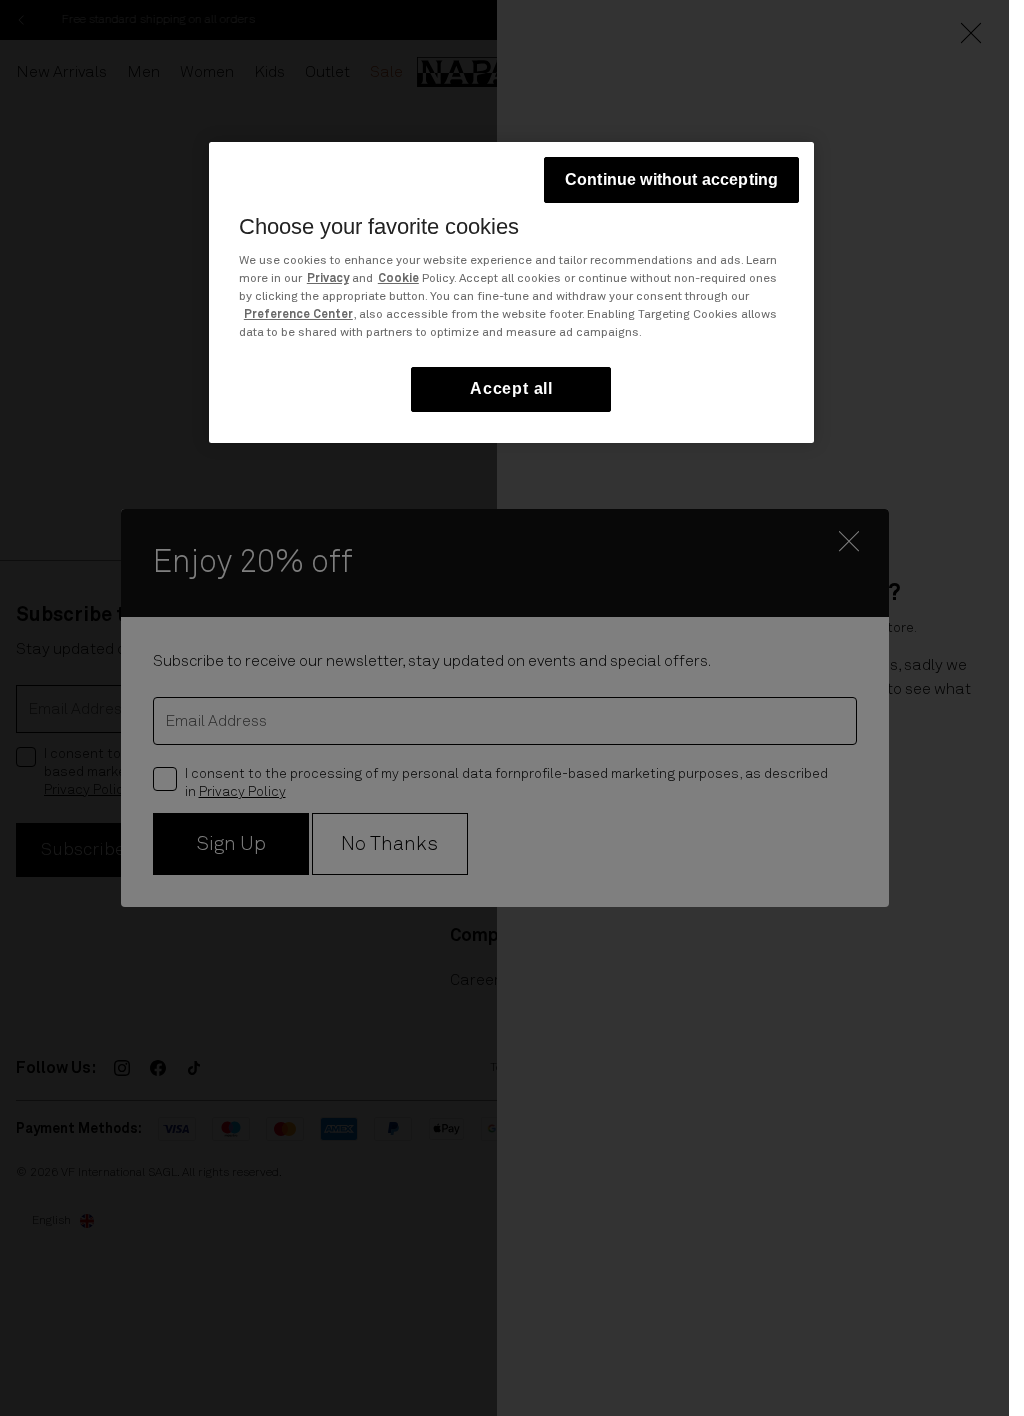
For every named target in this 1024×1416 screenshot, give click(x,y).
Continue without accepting (671, 179)
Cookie (398, 279)
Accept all (511, 388)
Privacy (328, 279)
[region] (511, 292)
